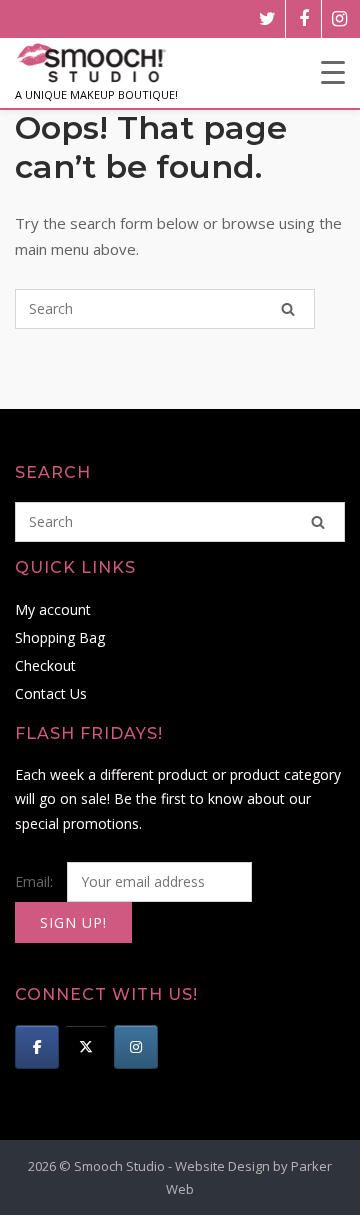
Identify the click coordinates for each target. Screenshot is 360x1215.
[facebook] (303, 19)
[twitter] (267, 19)
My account (53, 609)
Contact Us (51, 693)
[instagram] (339, 19)
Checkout (45, 665)
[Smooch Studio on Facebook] (37, 1047)
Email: (36, 881)
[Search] (288, 309)
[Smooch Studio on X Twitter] (86, 1047)
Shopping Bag (60, 637)
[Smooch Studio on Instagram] (136, 1047)
